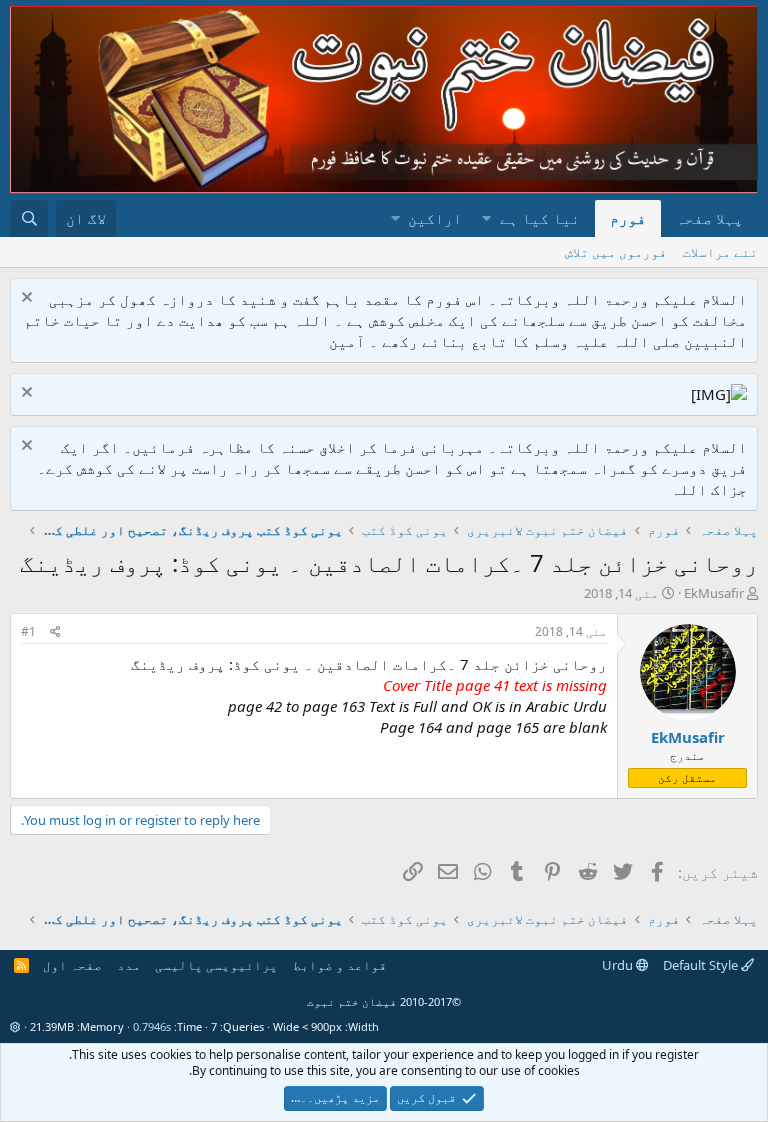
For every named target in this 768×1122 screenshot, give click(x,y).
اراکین (435, 218)
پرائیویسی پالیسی (216, 965)
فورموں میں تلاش (616, 252)
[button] (486, 218)
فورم (628, 218)
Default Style (702, 965)
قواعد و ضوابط (340, 965)
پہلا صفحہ (709, 218)
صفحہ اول (72, 965)
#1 (28, 631)
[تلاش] (29, 218)
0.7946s (152, 1026)
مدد (129, 965)
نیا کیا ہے (540, 218)
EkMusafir (714, 593)
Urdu (619, 965)
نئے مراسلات (720, 252)
